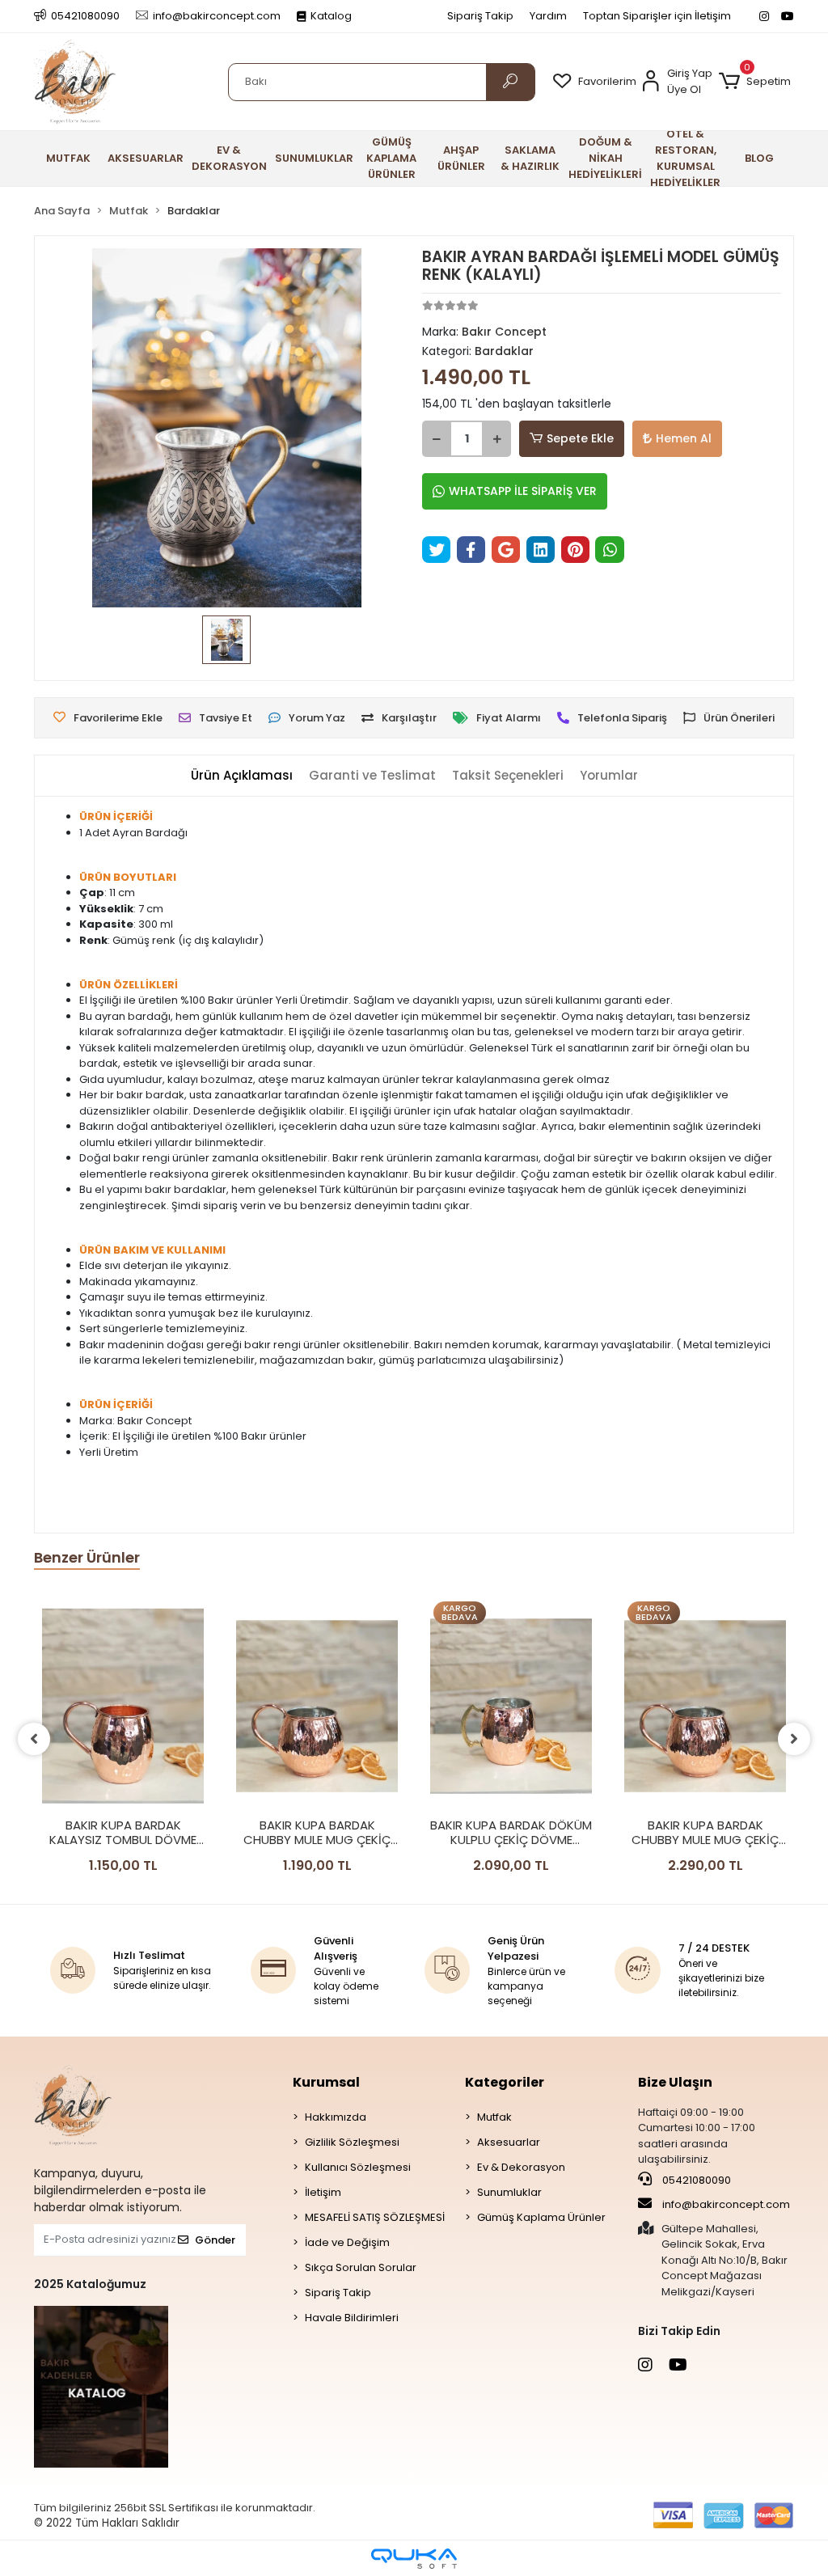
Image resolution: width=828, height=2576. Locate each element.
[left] (34, 1739)
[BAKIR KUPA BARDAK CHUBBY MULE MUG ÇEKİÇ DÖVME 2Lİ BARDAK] (705, 1706)
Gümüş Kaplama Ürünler (541, 2217)
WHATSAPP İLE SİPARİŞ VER (523, 491)
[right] (794, 1739)
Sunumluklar (509, 2192)
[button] (755, 82)
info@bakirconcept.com (726, 2204)
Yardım (548, 16)
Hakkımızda (336, 2117)
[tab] (242, 776)
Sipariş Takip (480, 16)
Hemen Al (684, 438)
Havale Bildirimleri (352, 2318)
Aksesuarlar (509, 2142)
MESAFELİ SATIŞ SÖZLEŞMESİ (375, 2217)
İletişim (323, 2192)
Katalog (331, 16)
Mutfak (494, 2117)
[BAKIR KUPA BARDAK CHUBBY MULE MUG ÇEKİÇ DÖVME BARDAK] (317, 1706)
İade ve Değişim (347, 2242)
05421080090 (695, 2180)
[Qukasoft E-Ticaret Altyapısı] (414, 2559)
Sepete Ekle (580, 438)
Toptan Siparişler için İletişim (657, 16)
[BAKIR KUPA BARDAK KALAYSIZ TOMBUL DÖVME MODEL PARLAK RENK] (123, 1706)
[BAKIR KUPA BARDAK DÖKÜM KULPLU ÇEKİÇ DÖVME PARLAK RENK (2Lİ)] (511, 1706)
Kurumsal (326, 2082)
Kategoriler (505, 2082)
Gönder (215, 2240)
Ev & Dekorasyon (521, 2167)
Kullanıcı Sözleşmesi (358, 2167)
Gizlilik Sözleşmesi (352, 2142)
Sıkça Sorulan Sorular (361, 2267)
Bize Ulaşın (675, 2082)
